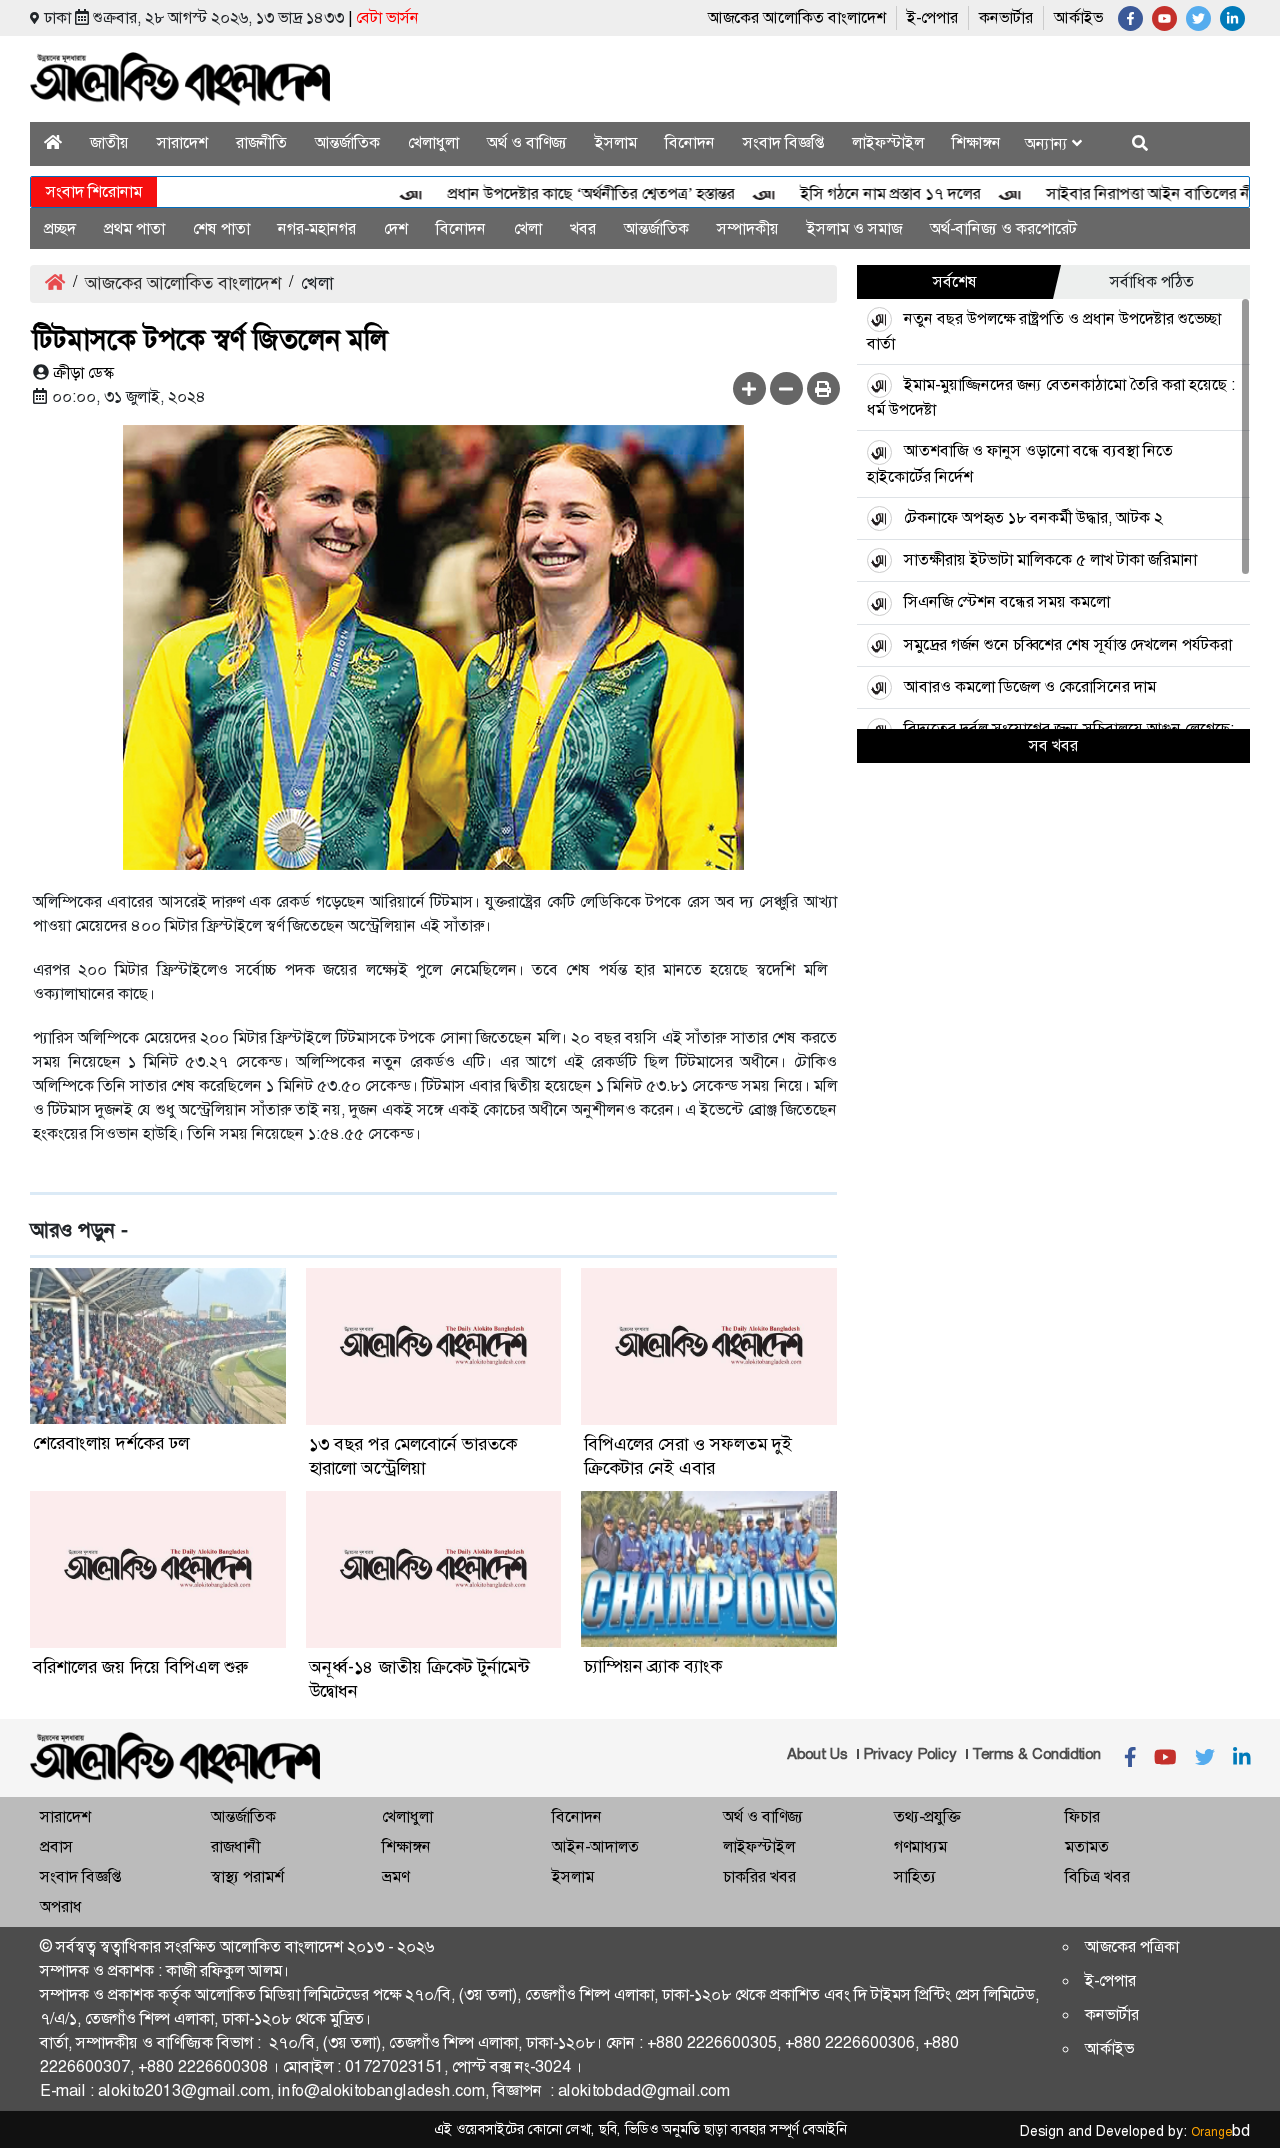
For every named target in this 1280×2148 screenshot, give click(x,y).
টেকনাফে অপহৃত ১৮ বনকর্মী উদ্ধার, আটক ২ (1033, 517)
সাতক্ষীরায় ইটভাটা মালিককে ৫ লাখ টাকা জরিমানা (1050, 559)
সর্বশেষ (955, 281)
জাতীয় (109, 142)
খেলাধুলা (433, 142)
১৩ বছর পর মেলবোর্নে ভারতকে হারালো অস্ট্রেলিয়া (413, 1456)
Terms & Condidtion (1036, 1754)
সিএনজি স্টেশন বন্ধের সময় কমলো (1007, 601)
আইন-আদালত (595, 1846)
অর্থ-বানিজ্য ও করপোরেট (1003, 228)
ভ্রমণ (395, 1876)
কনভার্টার (1006, 17)
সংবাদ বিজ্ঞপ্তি (783, 142)
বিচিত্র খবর (1097, 1876)
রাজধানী (235, 1846)
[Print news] (823, 388)
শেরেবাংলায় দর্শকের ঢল (111, 1443)
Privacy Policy (910, 1754)
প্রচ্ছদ (60, 228)
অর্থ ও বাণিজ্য (527, 142)
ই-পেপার (932, 17)
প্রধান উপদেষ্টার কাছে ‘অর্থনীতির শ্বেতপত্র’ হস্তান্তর (556, 193)
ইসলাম (616, 142)
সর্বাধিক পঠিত (1152, 281)
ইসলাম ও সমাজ (854, 228)
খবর (583, 228)
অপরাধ (61, 1906)
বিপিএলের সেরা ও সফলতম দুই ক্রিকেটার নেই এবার (688, 1456)
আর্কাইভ (1078, 17)
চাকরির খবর (759, 1876)
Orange (1220, 2132)
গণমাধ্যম (920, 1846)
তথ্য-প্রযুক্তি (927, 1816)
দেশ (396, 228)
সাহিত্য (915, 1876)
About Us (817, 1754)
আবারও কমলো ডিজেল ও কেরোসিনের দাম (1030, 686)
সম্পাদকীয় (748, 228)
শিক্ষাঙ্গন (976, 142)
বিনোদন (690, 142)
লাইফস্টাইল (888, 142)
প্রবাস (56, 1846)
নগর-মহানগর (317, 228)
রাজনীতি (261, 142)
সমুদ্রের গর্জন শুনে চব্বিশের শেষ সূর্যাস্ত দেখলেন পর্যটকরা (1068, 644)
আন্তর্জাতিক (347, 142)
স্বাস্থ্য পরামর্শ (247, 1876)
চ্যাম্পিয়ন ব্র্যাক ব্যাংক (653, 1666)
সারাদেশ (182, 142)
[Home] (53, 142)
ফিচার (1082, 1816)
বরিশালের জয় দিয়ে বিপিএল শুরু (140, 1667)
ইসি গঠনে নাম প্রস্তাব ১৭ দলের (856, 193)
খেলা (528, 228)
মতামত (1087, 1846)
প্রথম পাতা (134, 228)
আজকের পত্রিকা (1132, 1946)
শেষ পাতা (221, 228)
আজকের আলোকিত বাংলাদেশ (797, 17)
